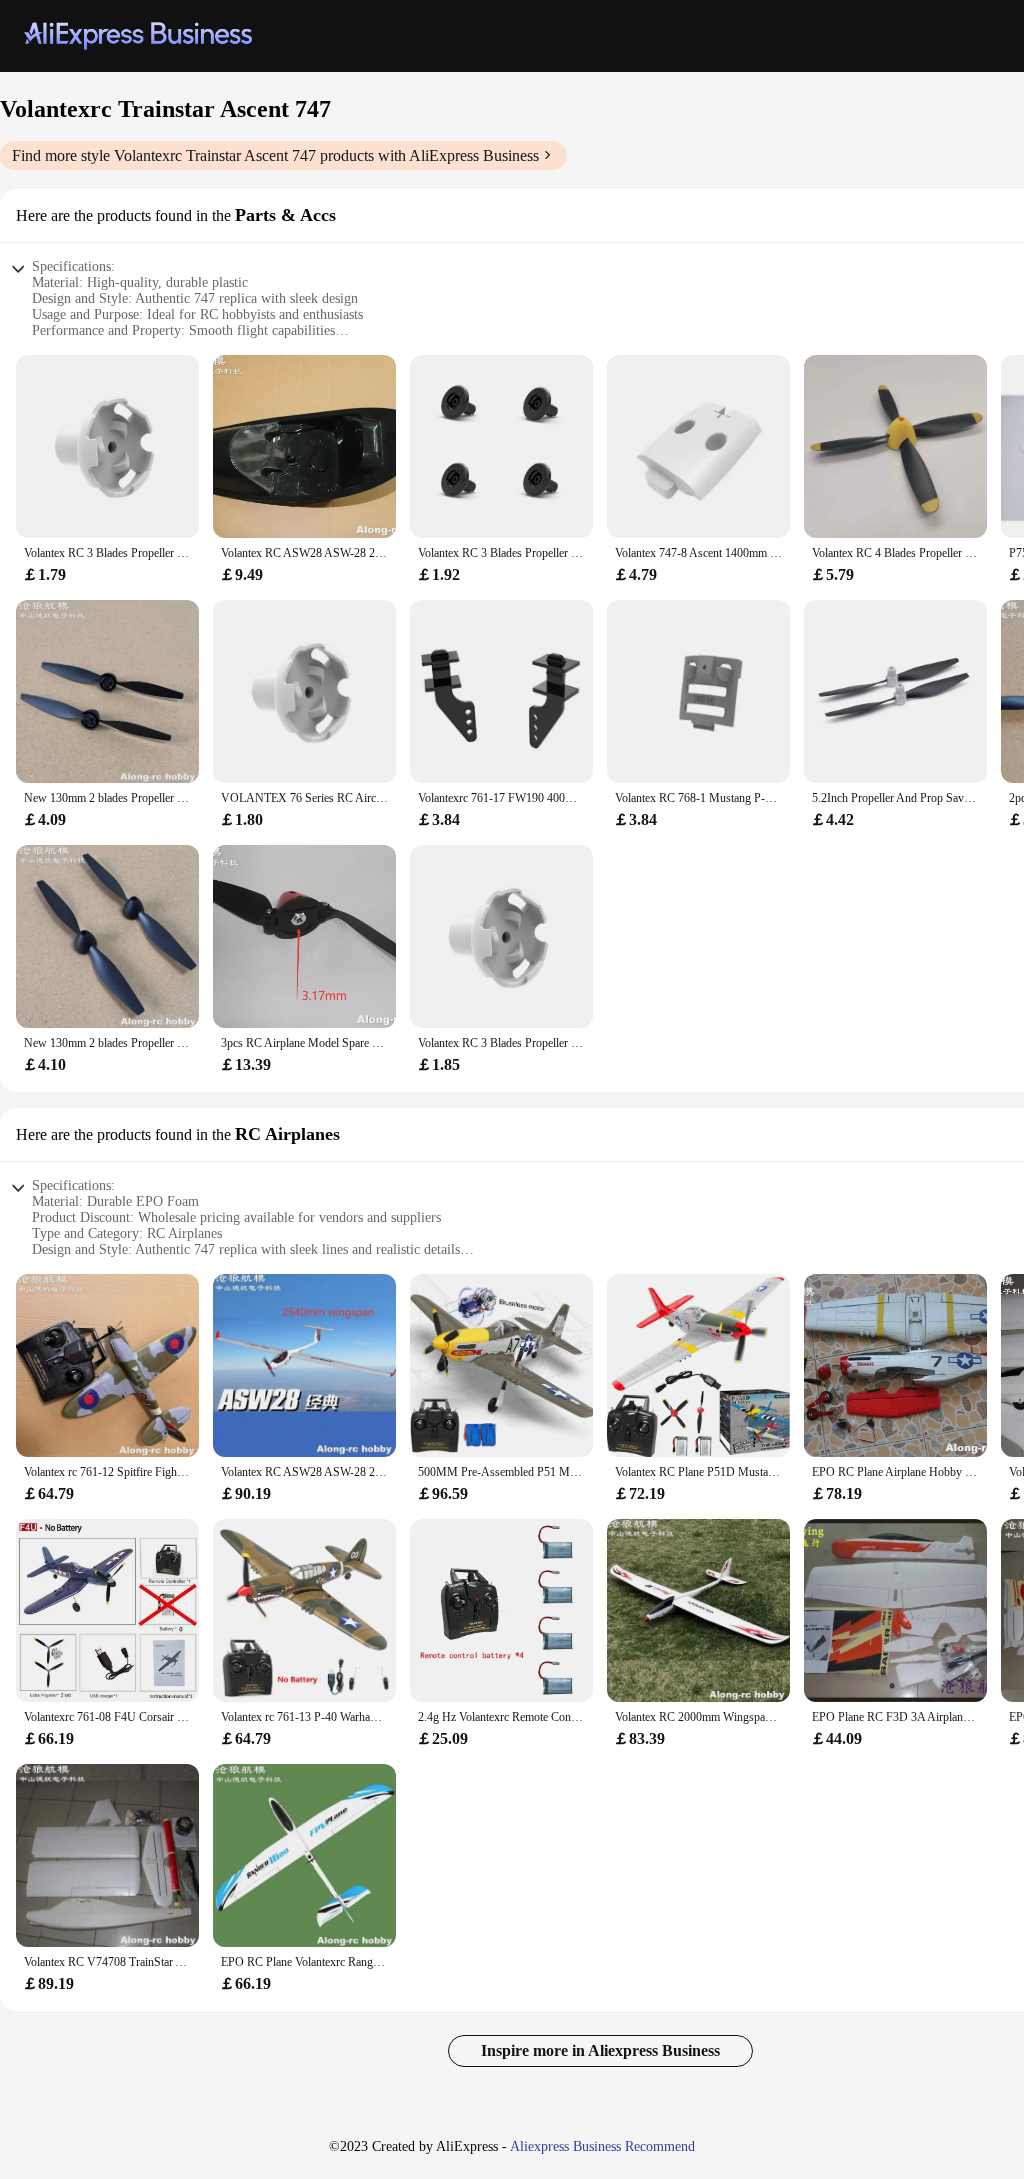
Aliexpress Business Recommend (602, 2146)
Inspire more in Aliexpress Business (600, 2050)
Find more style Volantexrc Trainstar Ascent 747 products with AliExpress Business (275, 155)
